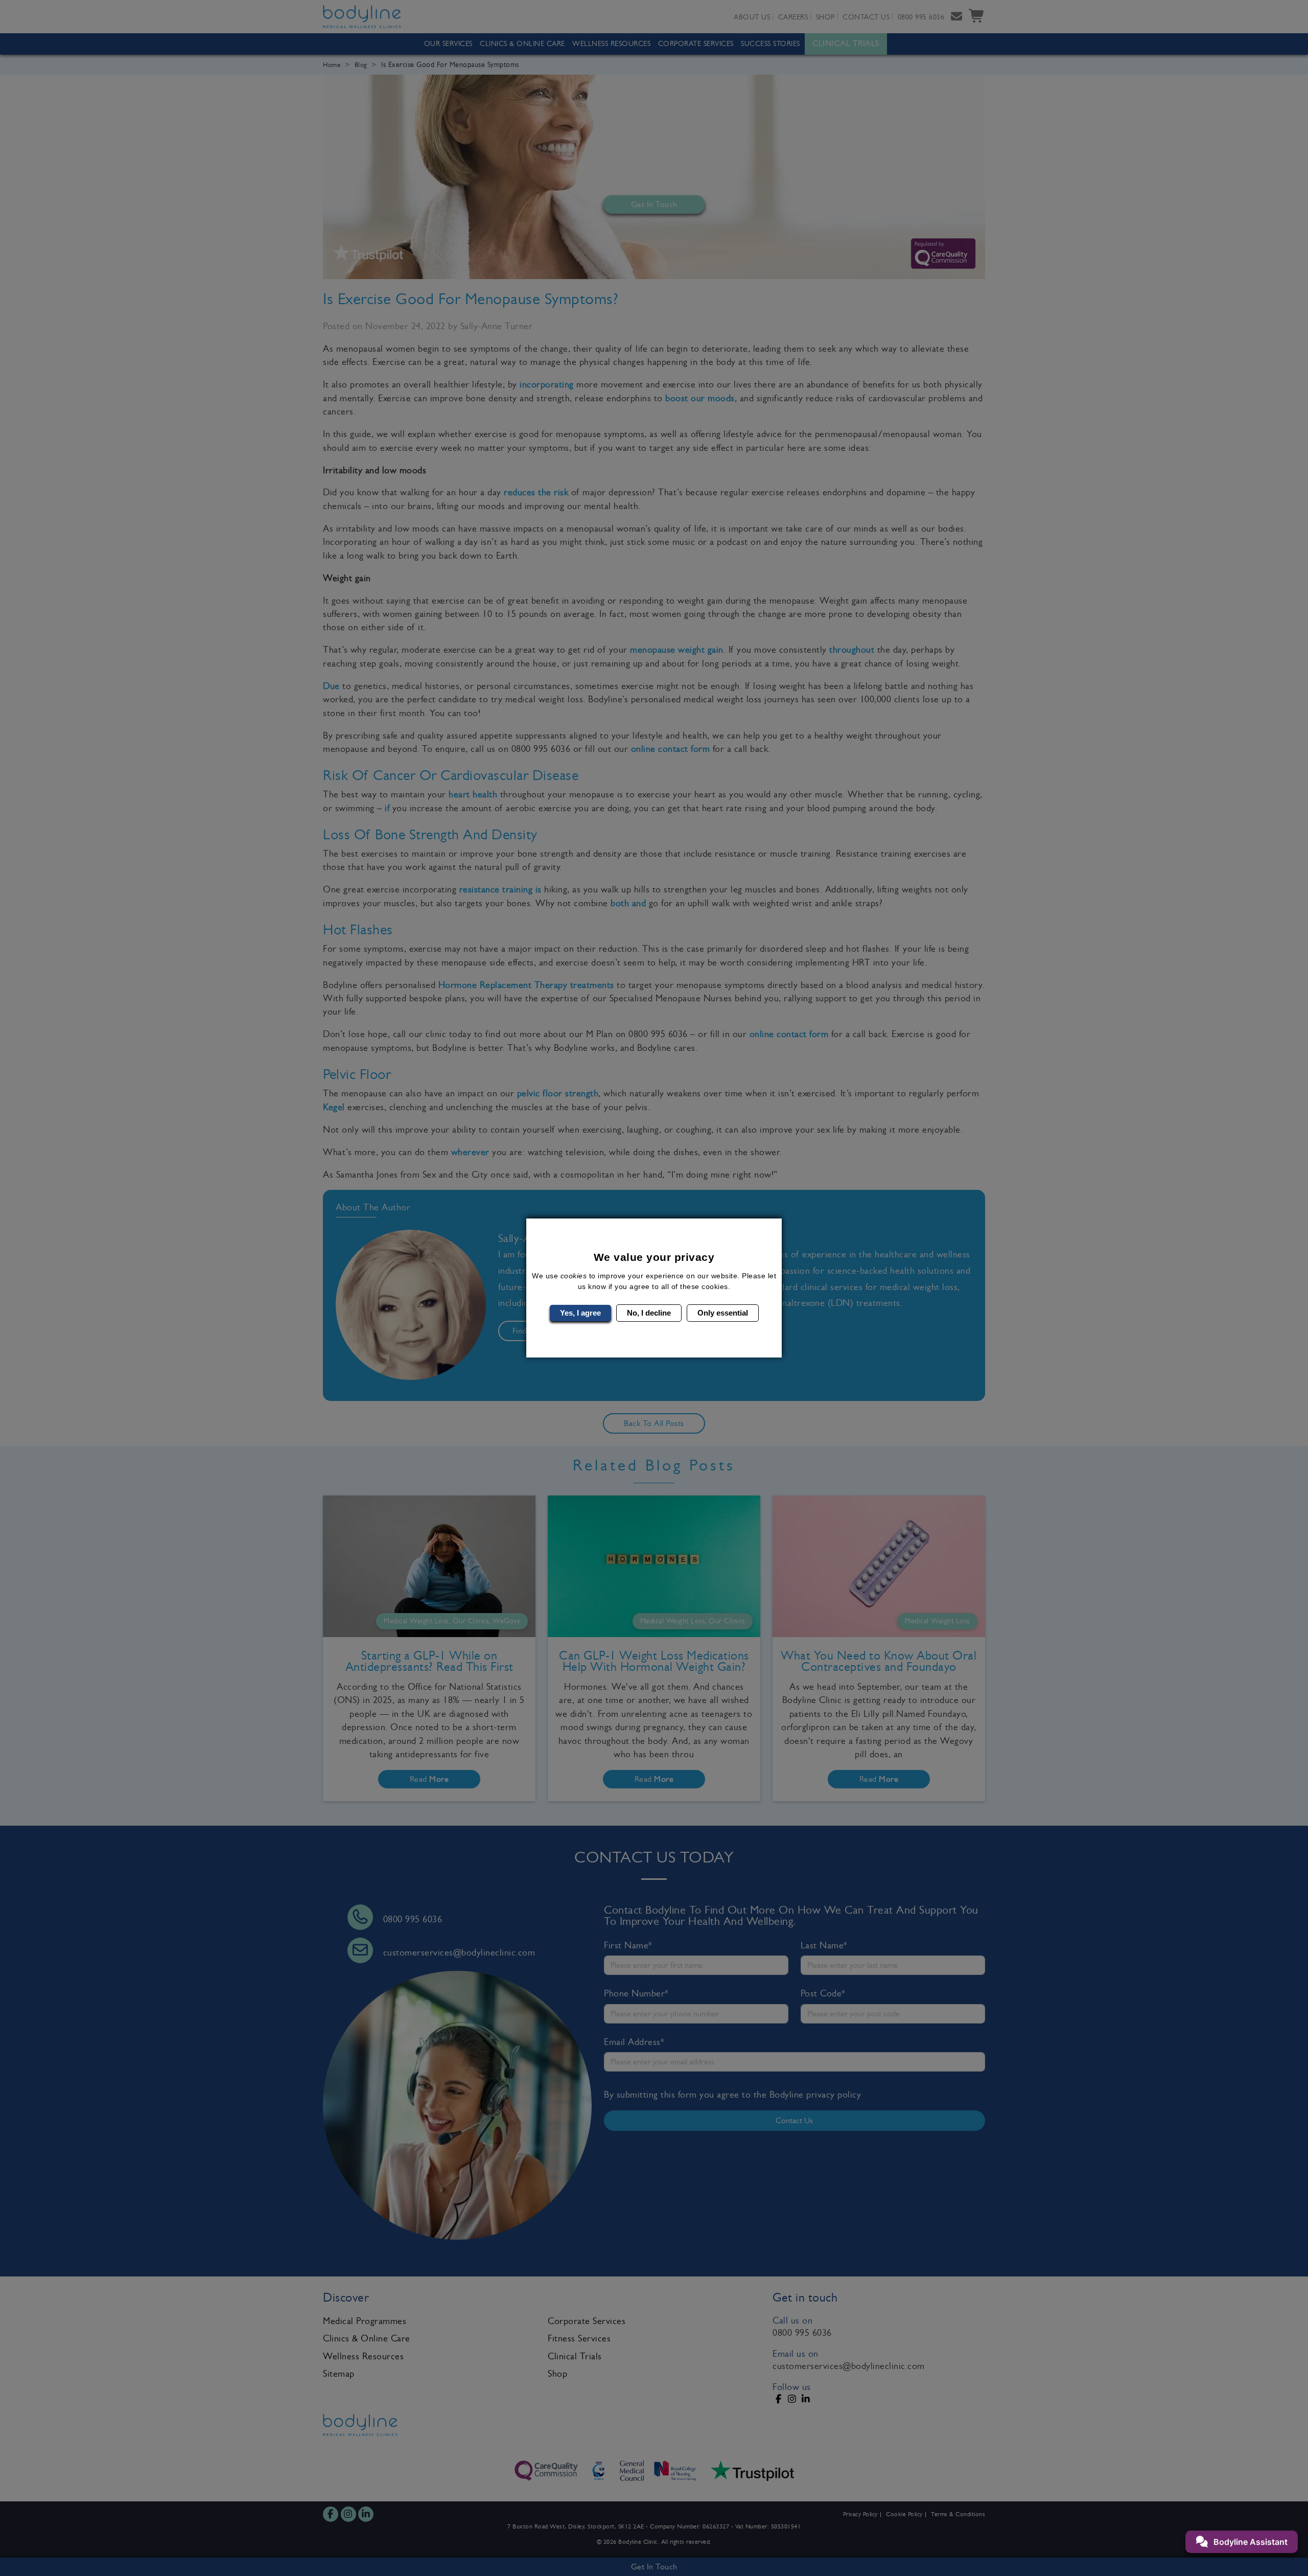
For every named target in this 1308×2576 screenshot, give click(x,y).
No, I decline (649, 1313)
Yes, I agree (580, 1313)
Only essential (723, 1313)
